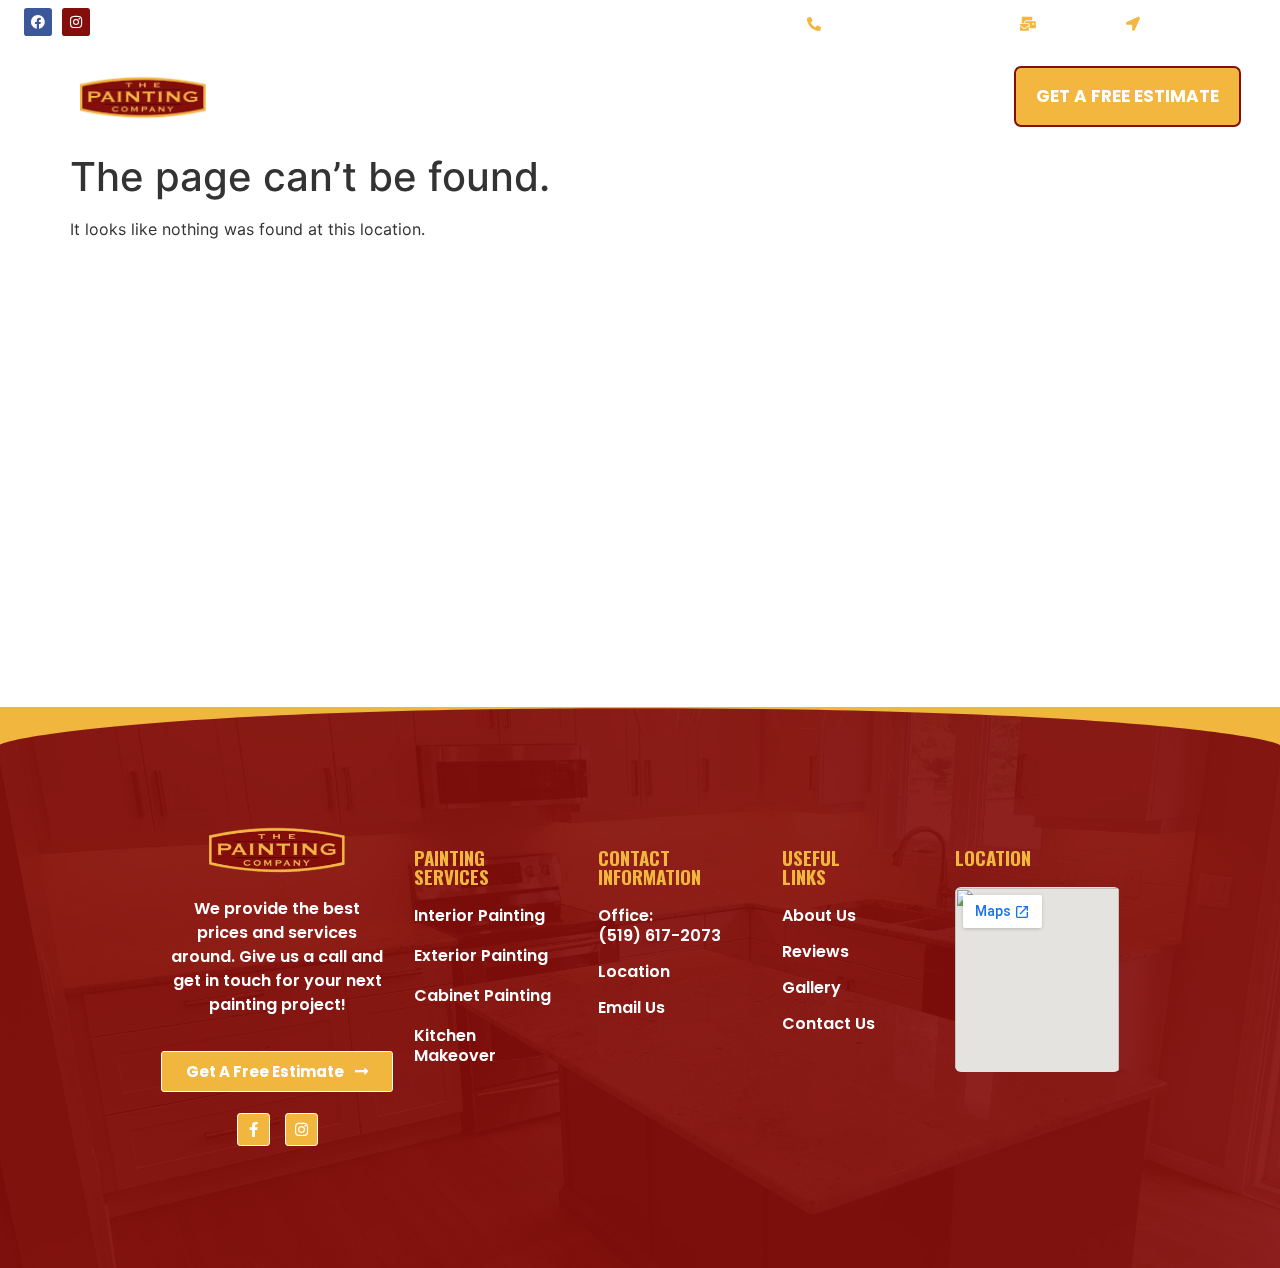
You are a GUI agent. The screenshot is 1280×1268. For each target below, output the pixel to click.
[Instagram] (76, 22)
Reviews (781, 96)
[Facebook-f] (253, 1129)
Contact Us (909, 96)
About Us (561, 96)
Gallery (674, 96)
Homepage (299, 96)
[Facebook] (38, 22)
